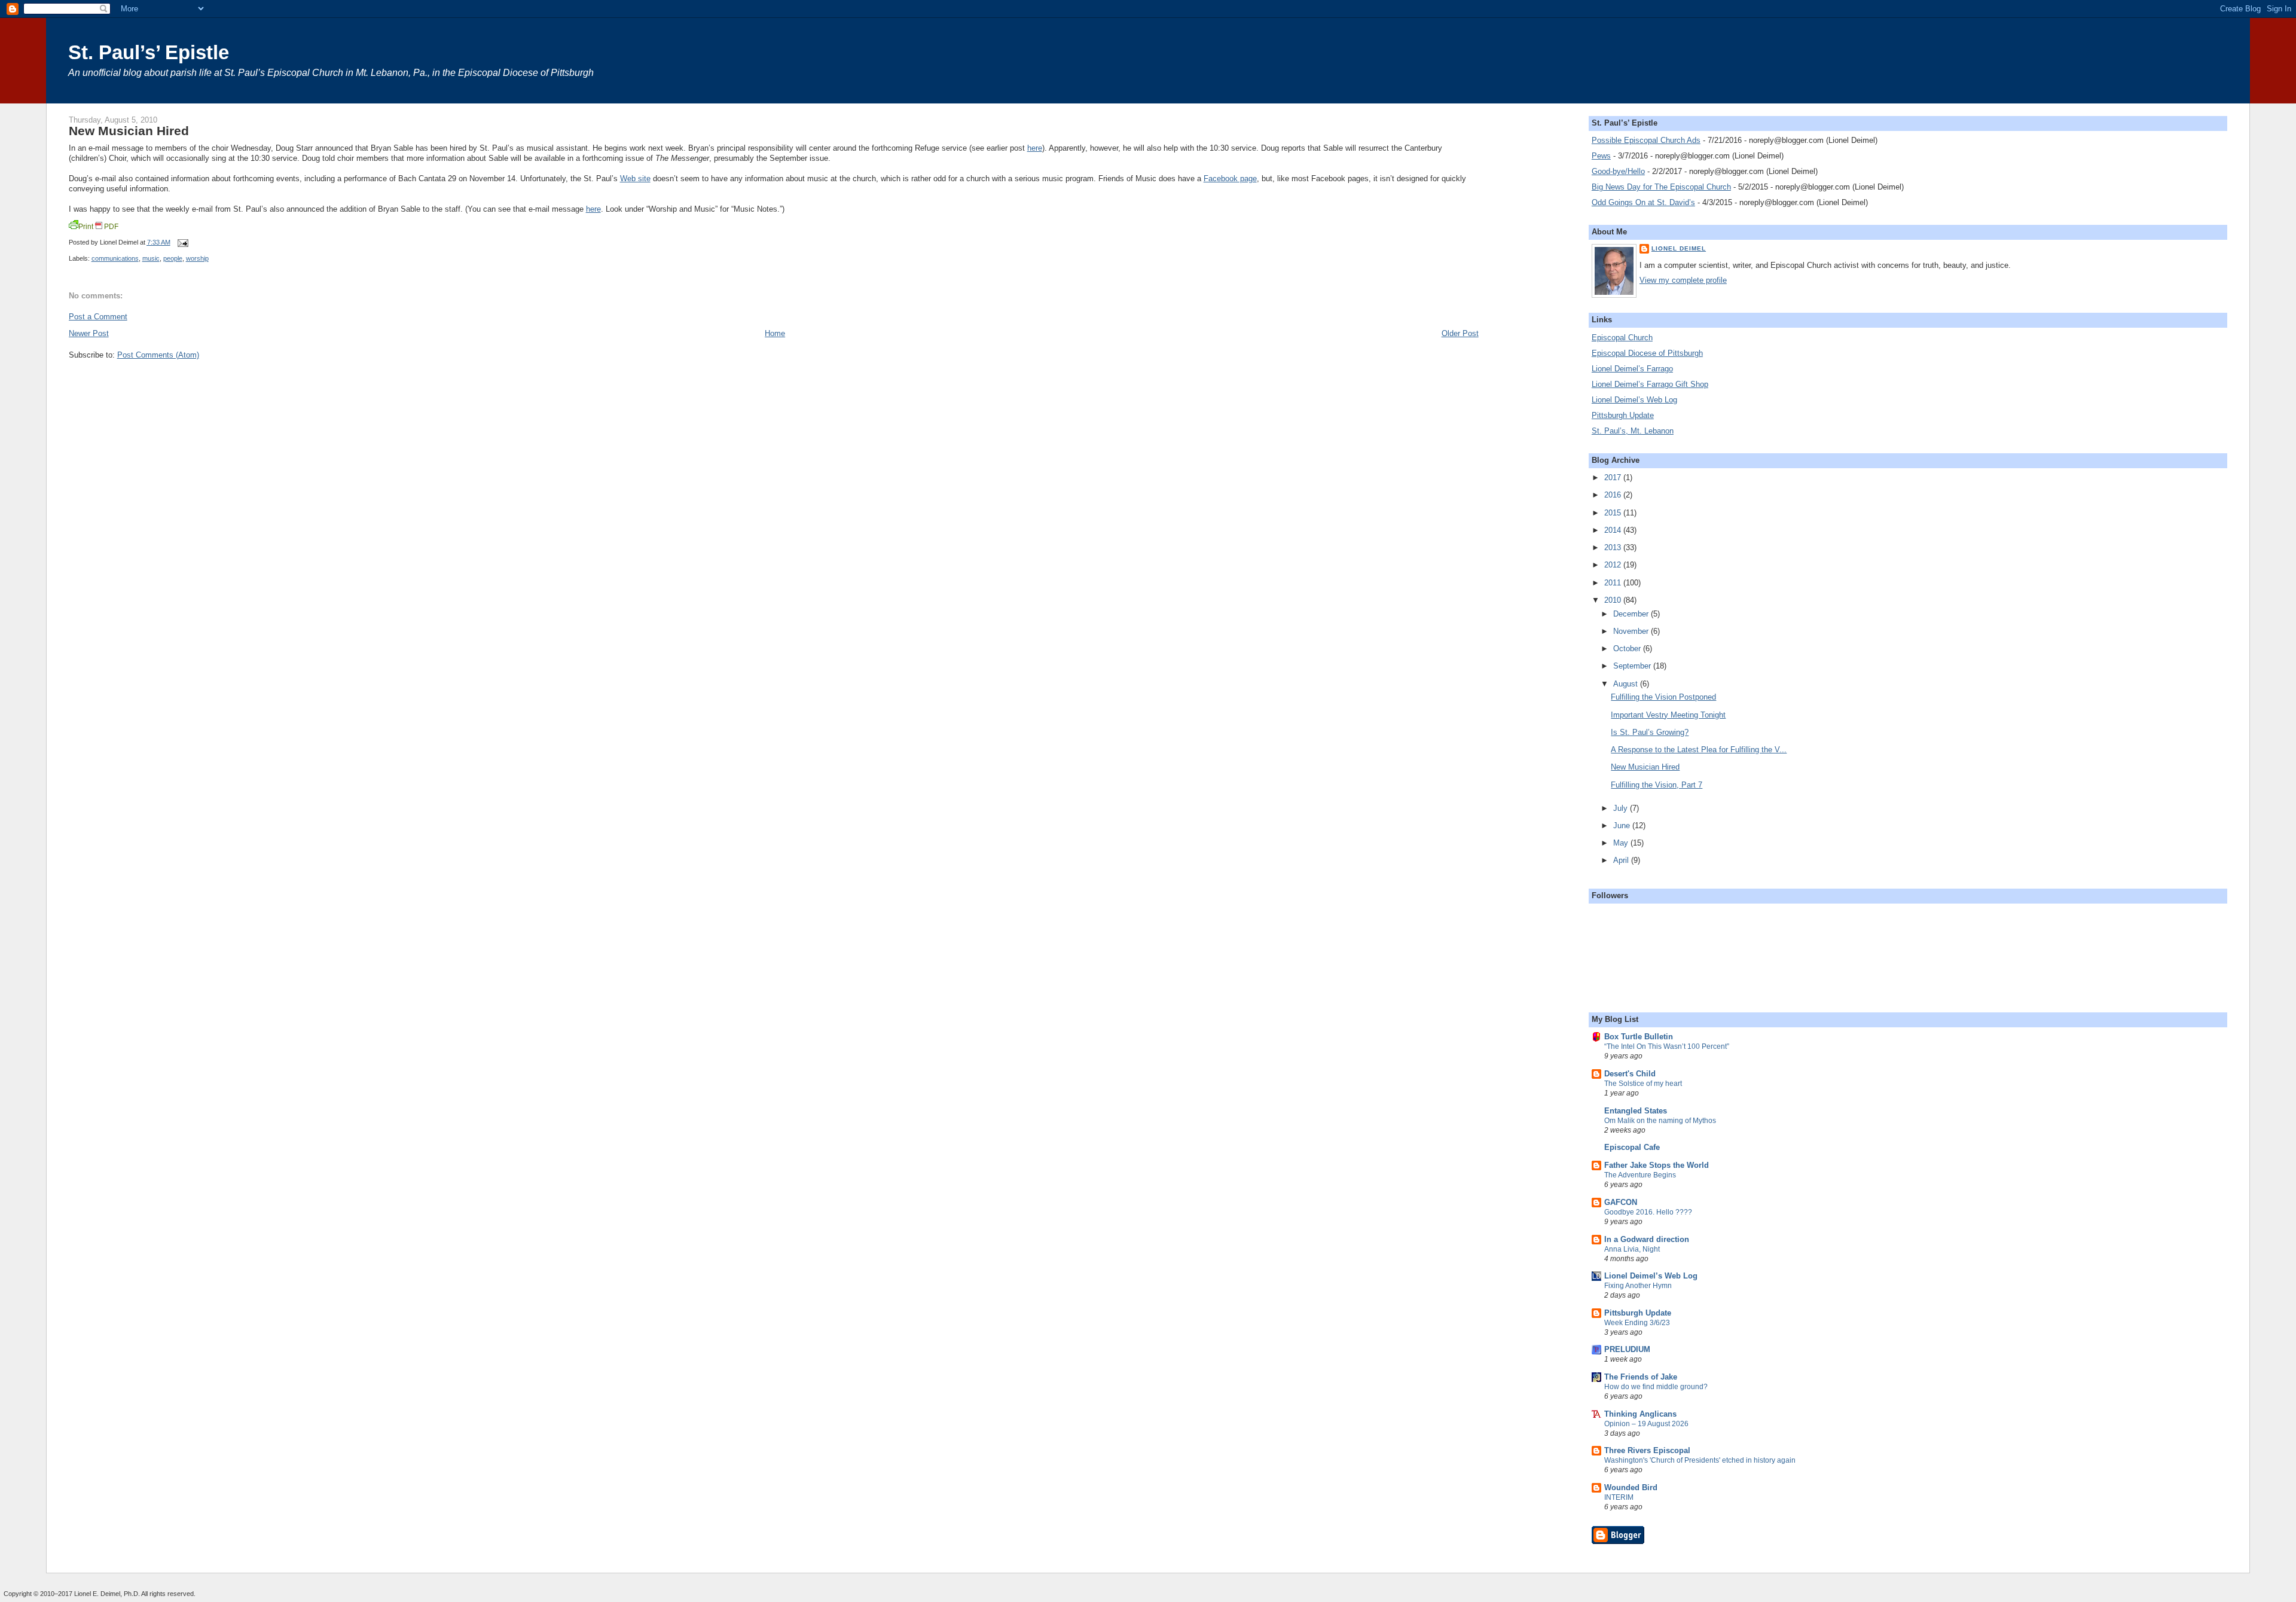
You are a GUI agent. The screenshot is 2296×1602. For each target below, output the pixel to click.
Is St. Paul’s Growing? (1650, 732)
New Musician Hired (129, 131)
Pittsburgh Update (1623, 415)
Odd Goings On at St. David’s (1643, 202)
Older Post (1460, 333)
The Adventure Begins (1640, 1175)
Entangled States (1636, 1111)
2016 (1614, 495)
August (1627, 684)
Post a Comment (98, 317)
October (1628, 649)
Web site (635, 178)
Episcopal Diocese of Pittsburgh (1647, 353)
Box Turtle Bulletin (1639, 1037)
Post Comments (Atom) (158, 355)
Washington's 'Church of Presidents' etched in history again (1700, 1460)
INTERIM (1619, 1497)
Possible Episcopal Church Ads (1646, 140)
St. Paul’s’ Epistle (149, 52)
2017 (1614, 477)
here (1035, 148)
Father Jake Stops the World (1657, 1165)
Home (775, 333)
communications (115, 258)
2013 (1614, 547)
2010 (1614, 600)
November (1632, 631)
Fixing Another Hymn (1638, 1286)
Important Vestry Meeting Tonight (1668, 715)
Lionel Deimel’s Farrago (1632, 369)
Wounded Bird (1631, 1487)
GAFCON (1621, 1202)
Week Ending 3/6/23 (1637, 1323)
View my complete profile (1683, 280)
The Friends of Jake (1641, 1377)
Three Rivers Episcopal (1647, 1450)
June (1623, 826)
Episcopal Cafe (1632, 1147)
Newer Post (89, 333)
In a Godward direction (1647, 1239)
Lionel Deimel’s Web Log (1634, 400)
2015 (1614, 513)
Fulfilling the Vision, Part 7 (1657, 785)
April (1622, 860)
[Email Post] (182, 242)
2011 (1614, 583)
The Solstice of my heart (1643, 1084)
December (1632, 614)
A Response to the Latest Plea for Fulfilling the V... (1699, 750)
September (1633, 666)
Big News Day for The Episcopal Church (1661, 187)
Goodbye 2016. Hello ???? (1648, 1212)
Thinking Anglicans (1640, 1414)
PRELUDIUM (1627, 1349)
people (173, 258)
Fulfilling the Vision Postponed (1663, 697)
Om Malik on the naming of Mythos (1660, 1121)
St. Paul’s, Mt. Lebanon (1633, 431)
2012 (1614, 565)
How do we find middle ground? (1656, 1387)
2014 (1614, 530)
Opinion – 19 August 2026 (1646, 1424)
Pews (1601, 156)
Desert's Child (1630, 1074)
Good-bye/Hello (1618, 171)
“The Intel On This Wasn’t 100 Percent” (1667, 1046)
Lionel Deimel (1679, 248)
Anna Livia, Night (1632, 1249)
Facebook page (1230, 178)
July (1622, 808)
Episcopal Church (1622, 338)
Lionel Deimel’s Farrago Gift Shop (1650, 384)
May (1622, 843)
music (151, 258)
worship (197, 258)
